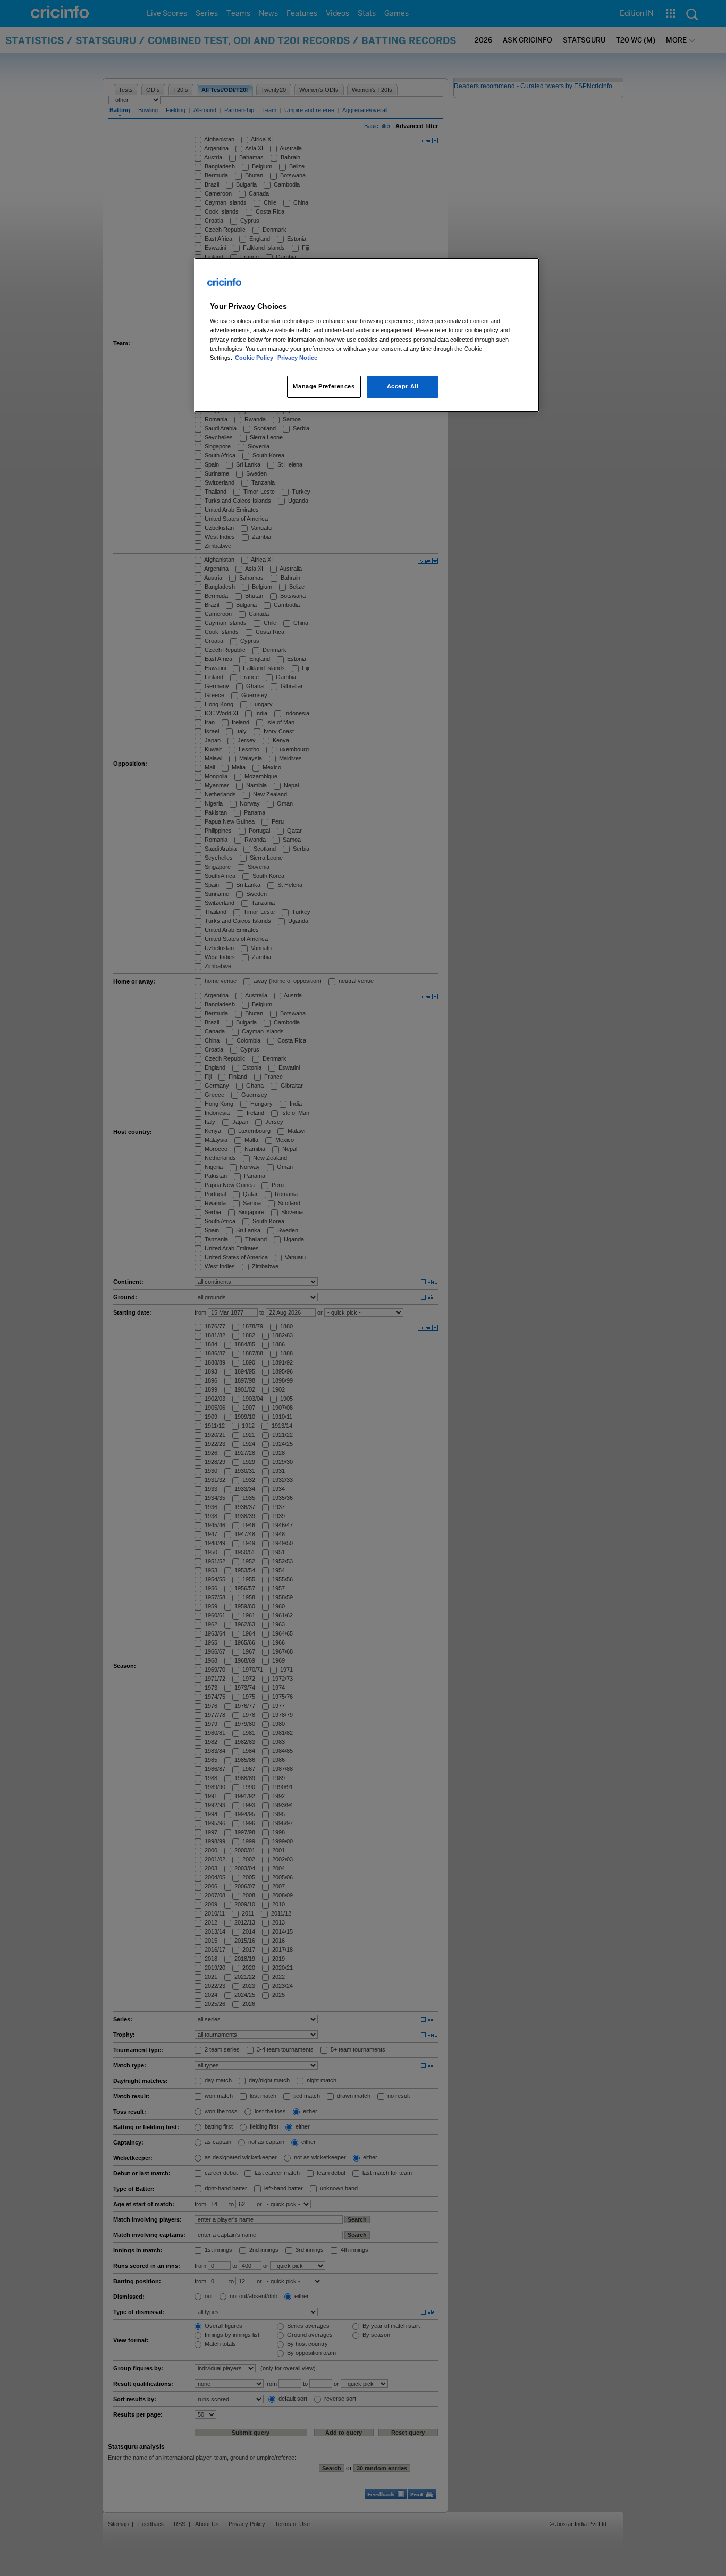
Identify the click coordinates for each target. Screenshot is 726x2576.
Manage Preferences (324, 386)
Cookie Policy (255, 358)
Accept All (403, 386)
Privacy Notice (297, 358)
